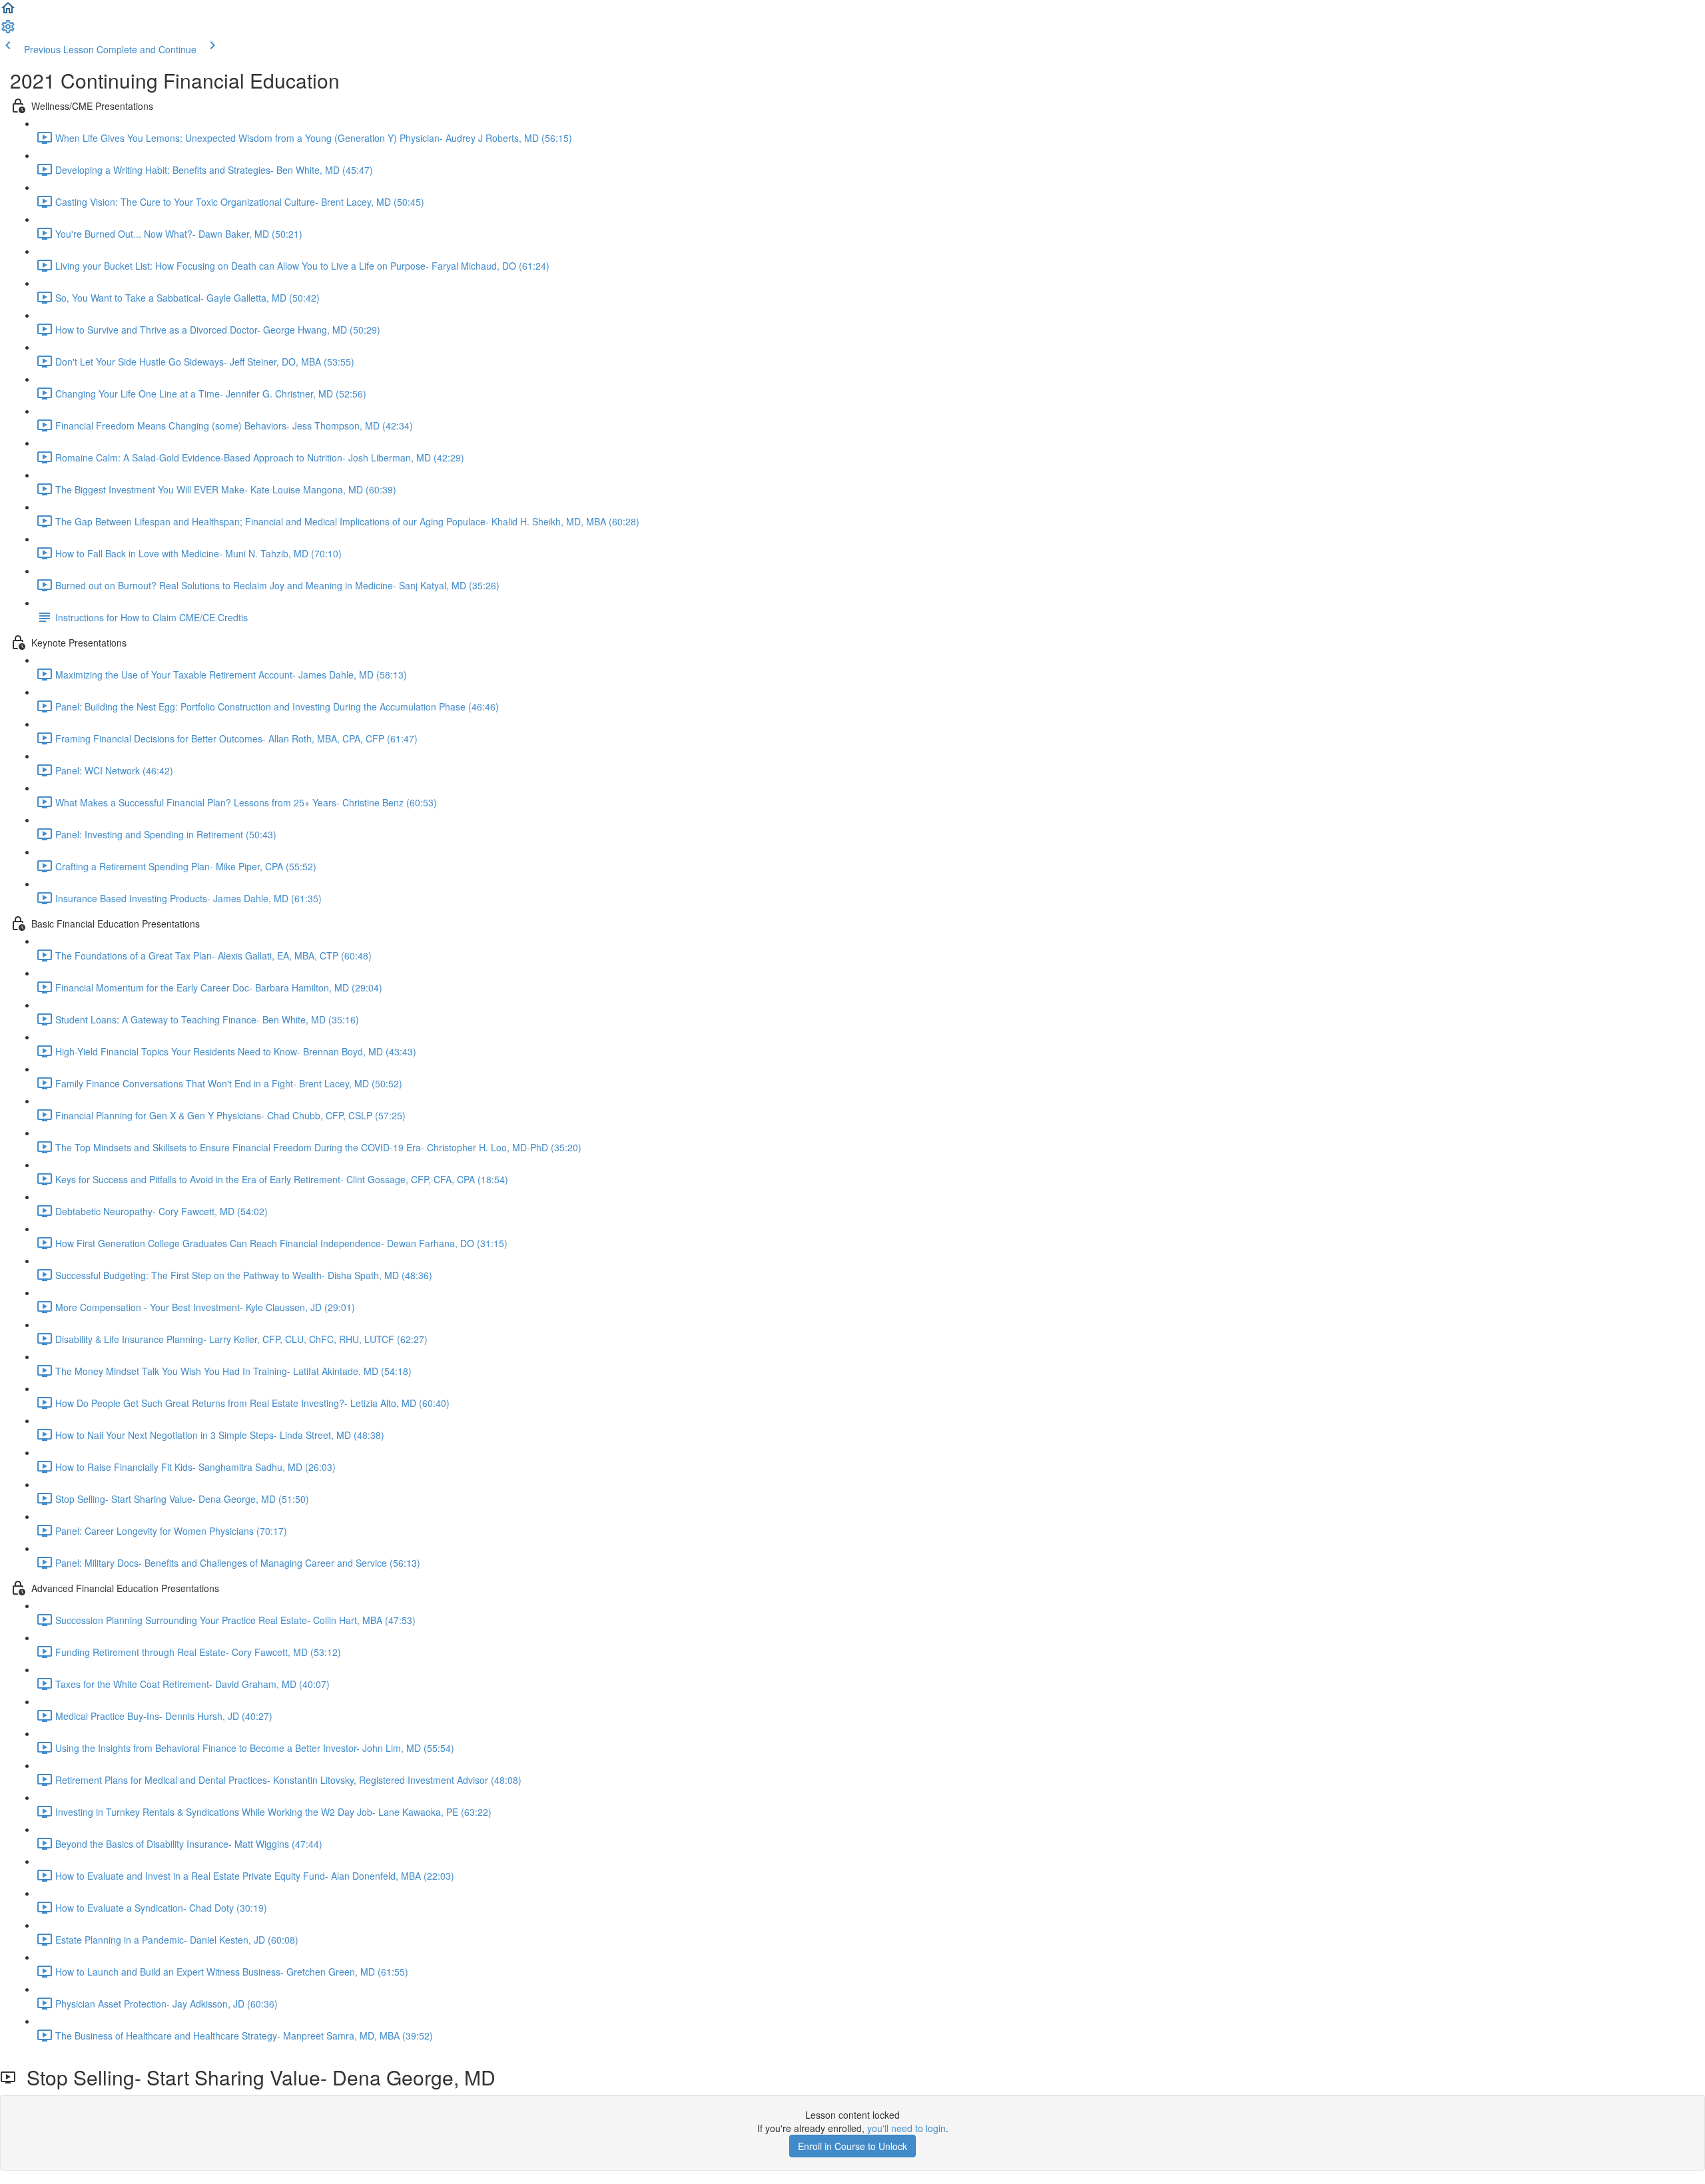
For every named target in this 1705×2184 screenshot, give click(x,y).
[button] (8, 12)
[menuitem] (8, 31)
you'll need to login (906, 2128)
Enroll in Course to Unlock (852, 2146)
